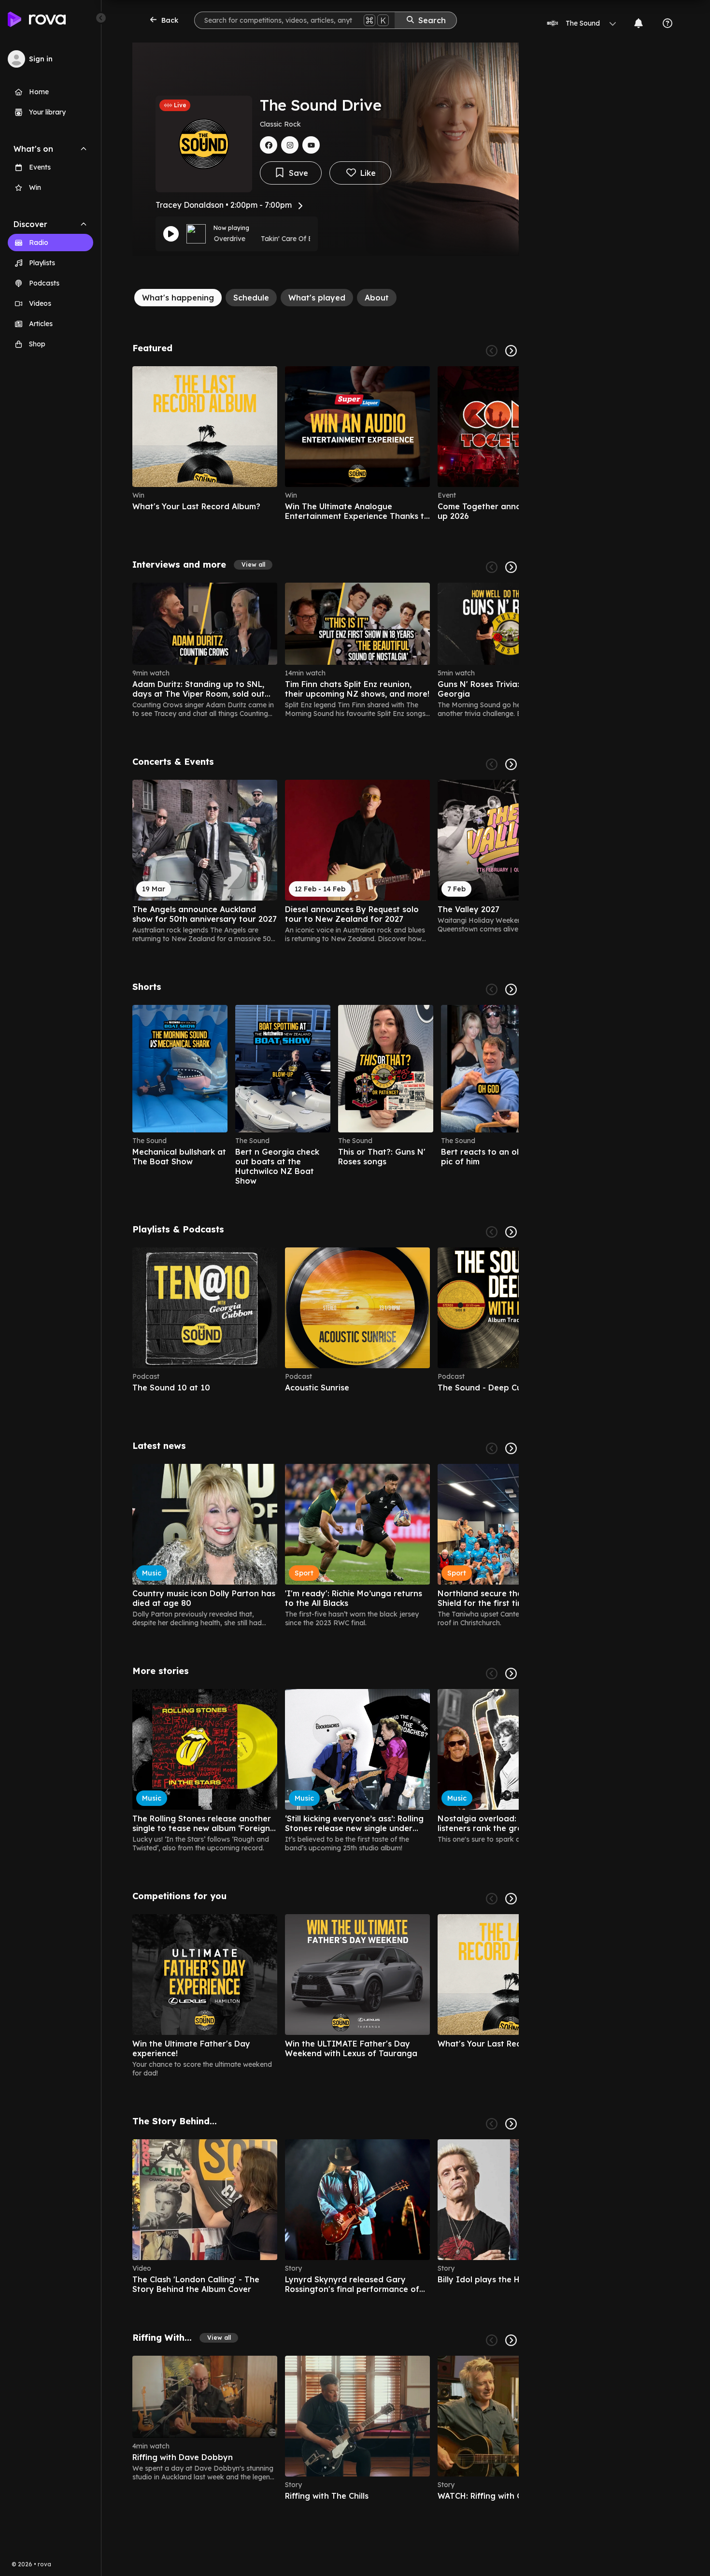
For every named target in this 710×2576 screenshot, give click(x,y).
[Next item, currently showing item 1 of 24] (511, 1448)
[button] (253, 565)
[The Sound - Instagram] (290, 145)
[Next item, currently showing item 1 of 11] (511, 567)
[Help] (667, 23)
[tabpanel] (326, 1427)
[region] (326, 444)
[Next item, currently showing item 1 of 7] (511, 2340)
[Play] (171, 234)
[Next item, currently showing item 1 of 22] (511, 989)
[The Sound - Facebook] (269, 145)
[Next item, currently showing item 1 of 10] (511, 764)
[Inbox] (639, 23)
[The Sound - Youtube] (311, 145)
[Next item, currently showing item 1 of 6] (511, 351)
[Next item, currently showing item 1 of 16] (511, 1674)
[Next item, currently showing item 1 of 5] (511, 1899)
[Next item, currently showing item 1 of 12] (511, 1232)
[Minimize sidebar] (101, 18)
